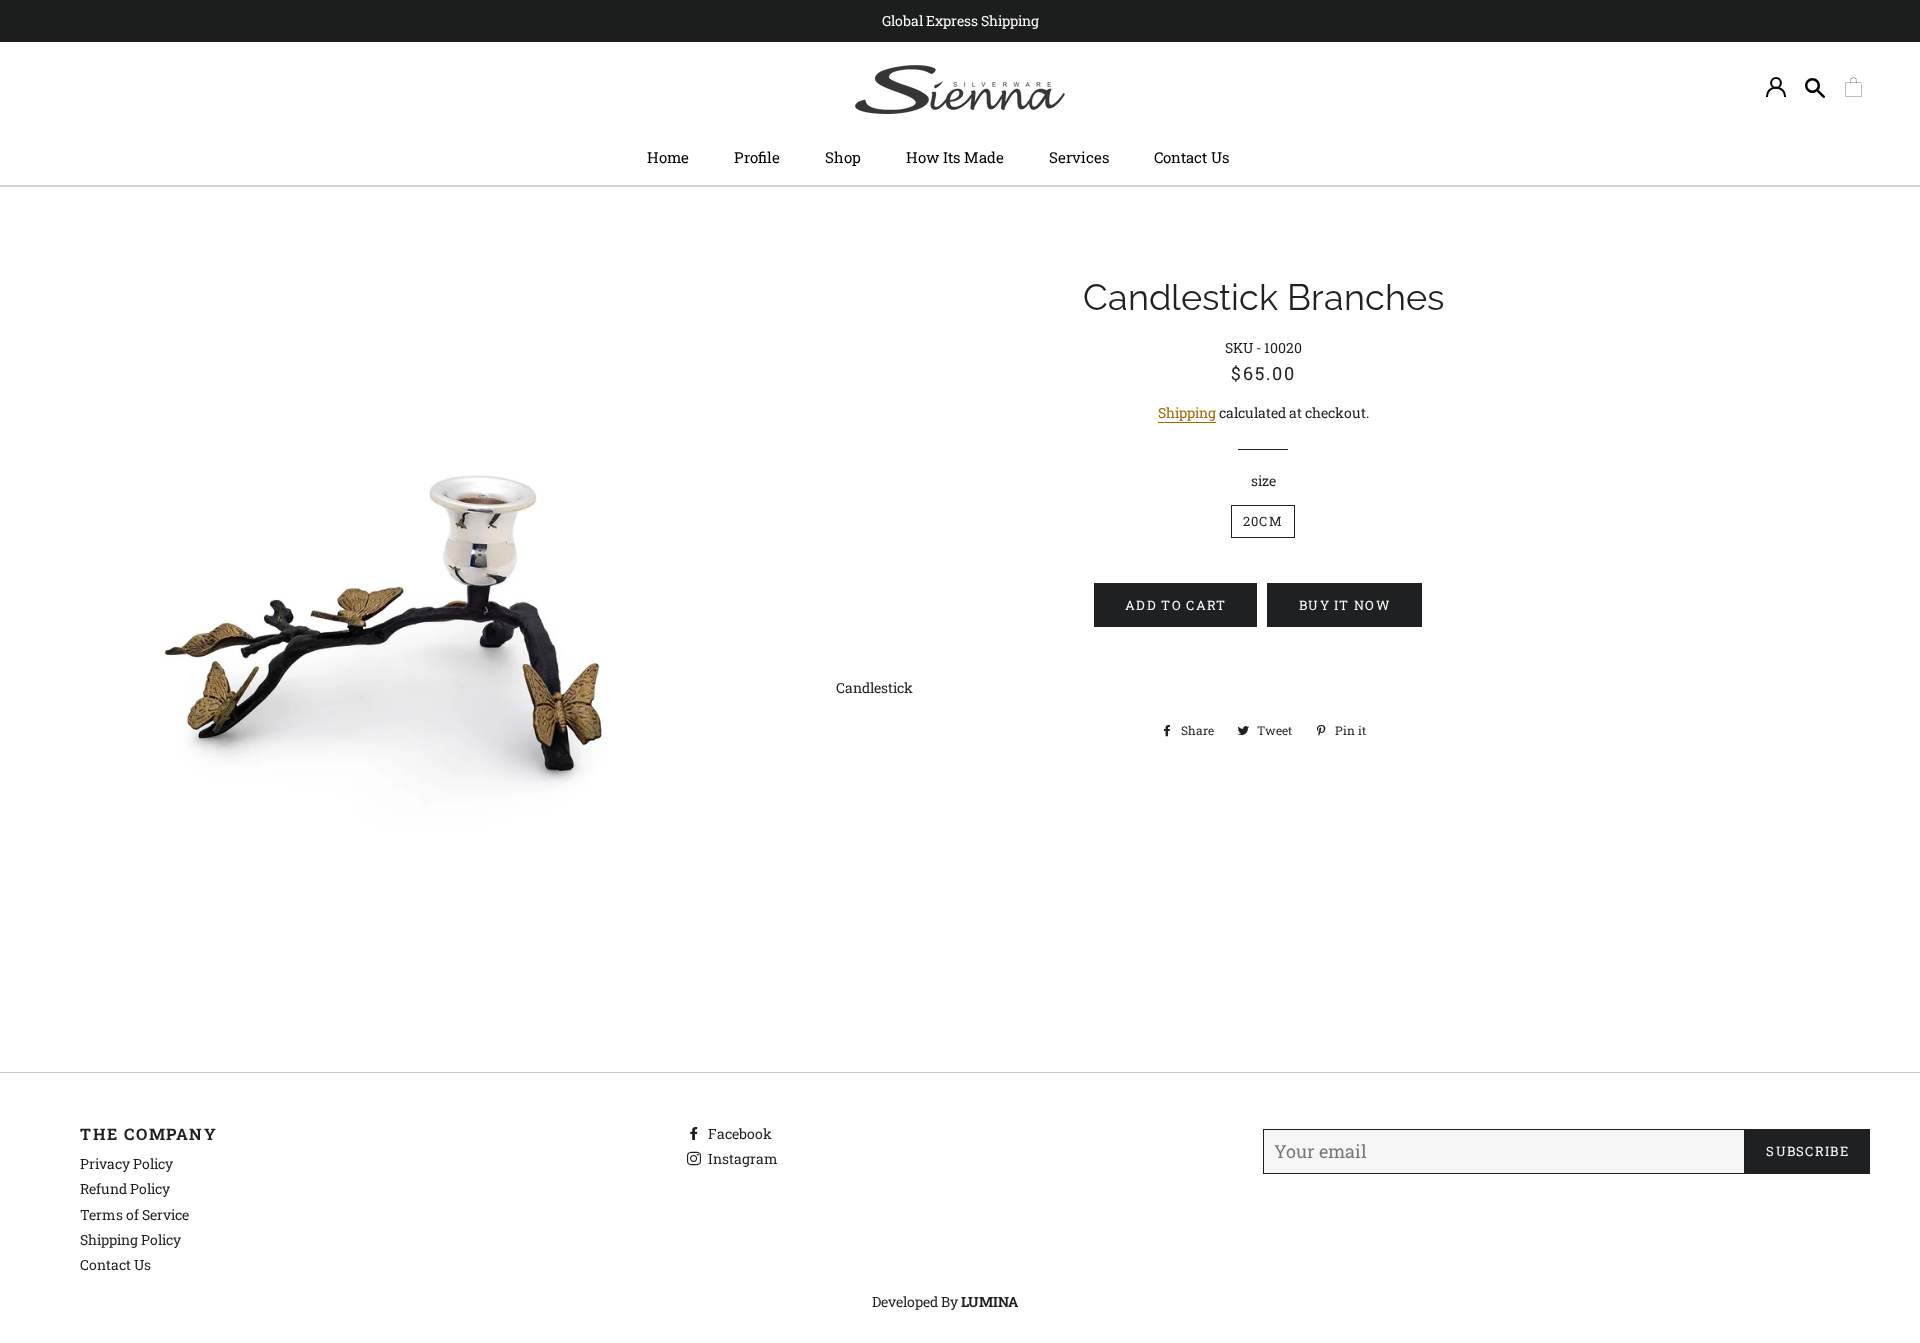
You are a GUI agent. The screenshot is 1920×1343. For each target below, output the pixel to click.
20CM (1263, 521)
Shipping (1187, 412)
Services (1079, 157)
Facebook (738, 1133)
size (1263, 480)
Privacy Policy (126, 1163)
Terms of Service (134, 1214)
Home (668, 157)
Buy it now (1345, 605)
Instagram (741, 1158)
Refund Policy (125, 1188)
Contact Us (1191, 157)
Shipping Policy (130, 1239)
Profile (757, 157)
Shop (843, 157)
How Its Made (955, 157)
